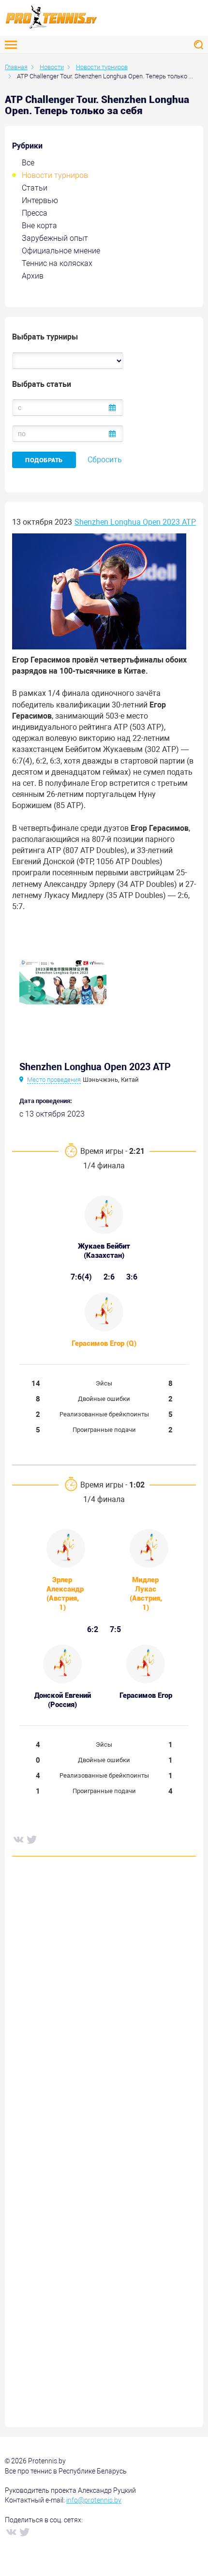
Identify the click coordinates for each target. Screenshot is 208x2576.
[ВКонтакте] (18, 1839)
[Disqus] (104, 2011)
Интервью (40, 200)
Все (28, 163)
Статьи (35, 188)
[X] (31, 1839)
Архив (33, 276)
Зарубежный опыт (55, 238)
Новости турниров (55, 175)
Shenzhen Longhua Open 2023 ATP (135, 522)
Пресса (35, 213)
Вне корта (39, 226)
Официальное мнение (61, 251)
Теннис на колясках (57, 263)
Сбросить (105, 460)
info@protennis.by (94, 2500)
